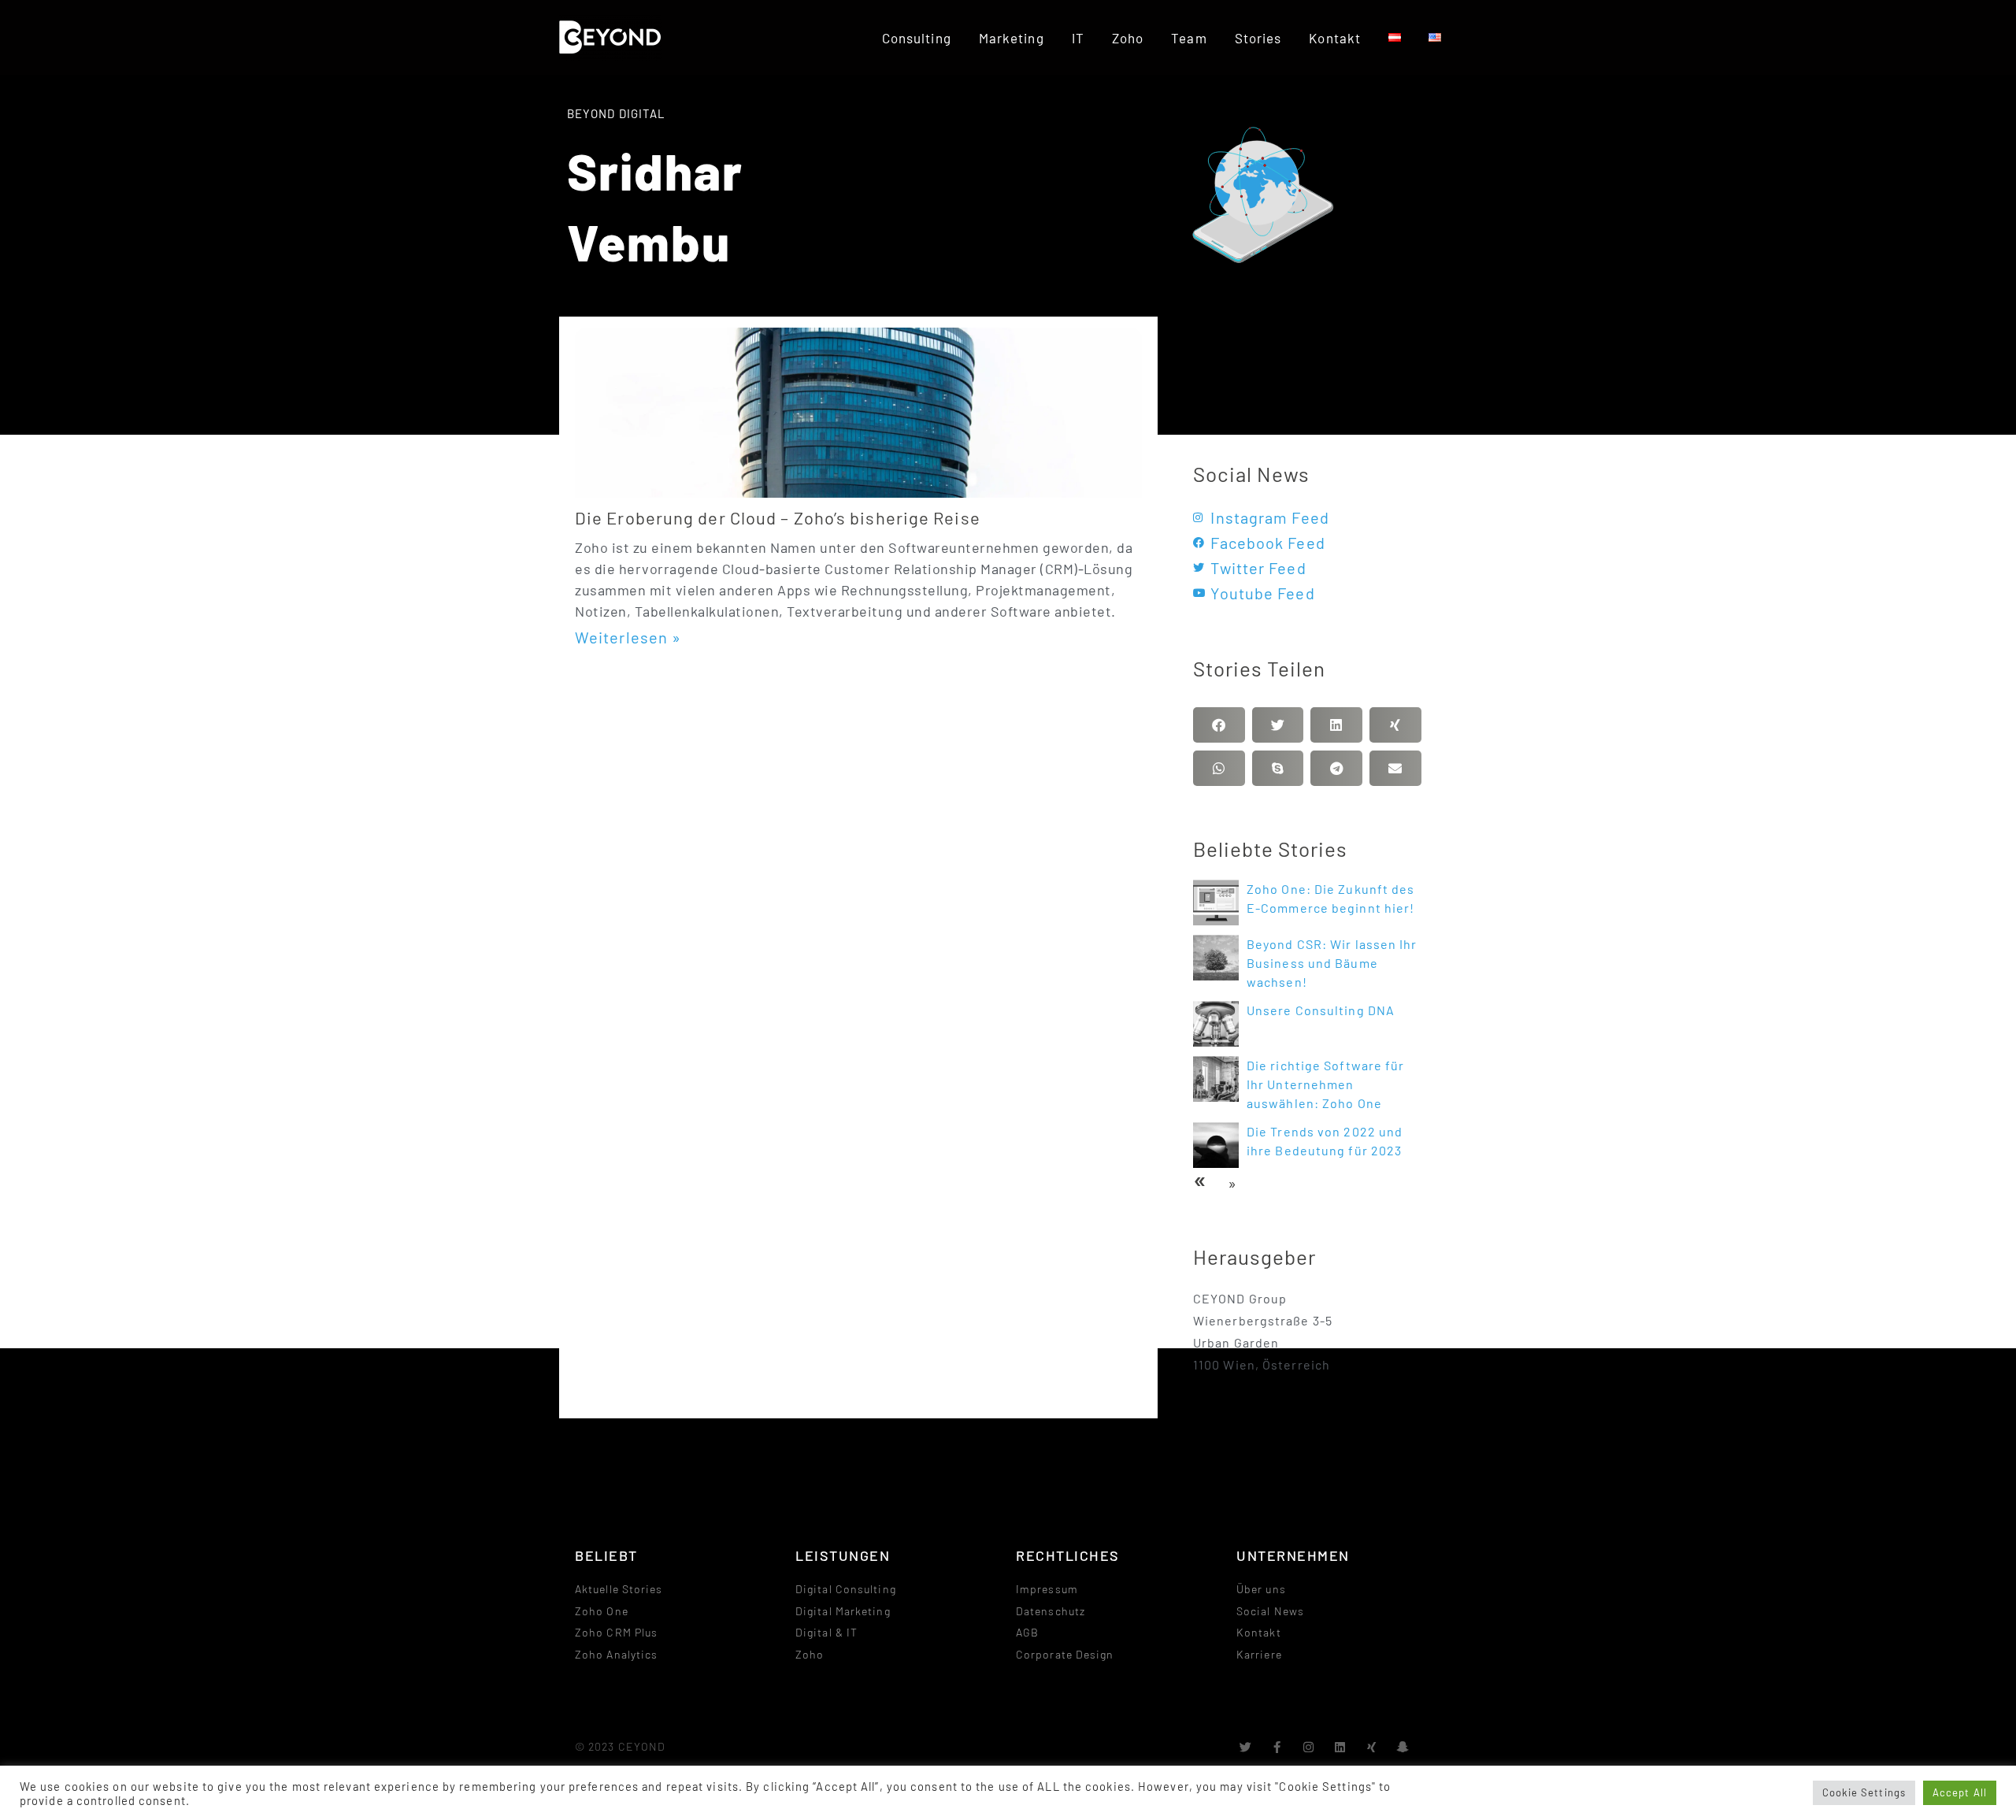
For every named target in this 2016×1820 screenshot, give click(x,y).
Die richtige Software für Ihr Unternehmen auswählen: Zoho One (1326, 1084)
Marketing (1012, 38)
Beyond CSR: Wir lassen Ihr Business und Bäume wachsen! (1332, 963)
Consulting (917, 38)
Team (1189, 38)
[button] (1219, 725)
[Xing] (1372, 1747)
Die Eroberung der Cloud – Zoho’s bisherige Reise (778, 517)
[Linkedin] (1341, 1747)
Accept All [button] (1960, 1792)
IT (1078, 38)
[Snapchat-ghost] (1404, 1747)
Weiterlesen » (628, 637)
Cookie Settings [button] (1864, 1792)
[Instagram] (1309, 1747)
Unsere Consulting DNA (1321, 1010)
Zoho (1128, 38)
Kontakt (1335, 38)
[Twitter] (1245, 1747)
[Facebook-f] (1278, 1747)
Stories (1258, 38)
